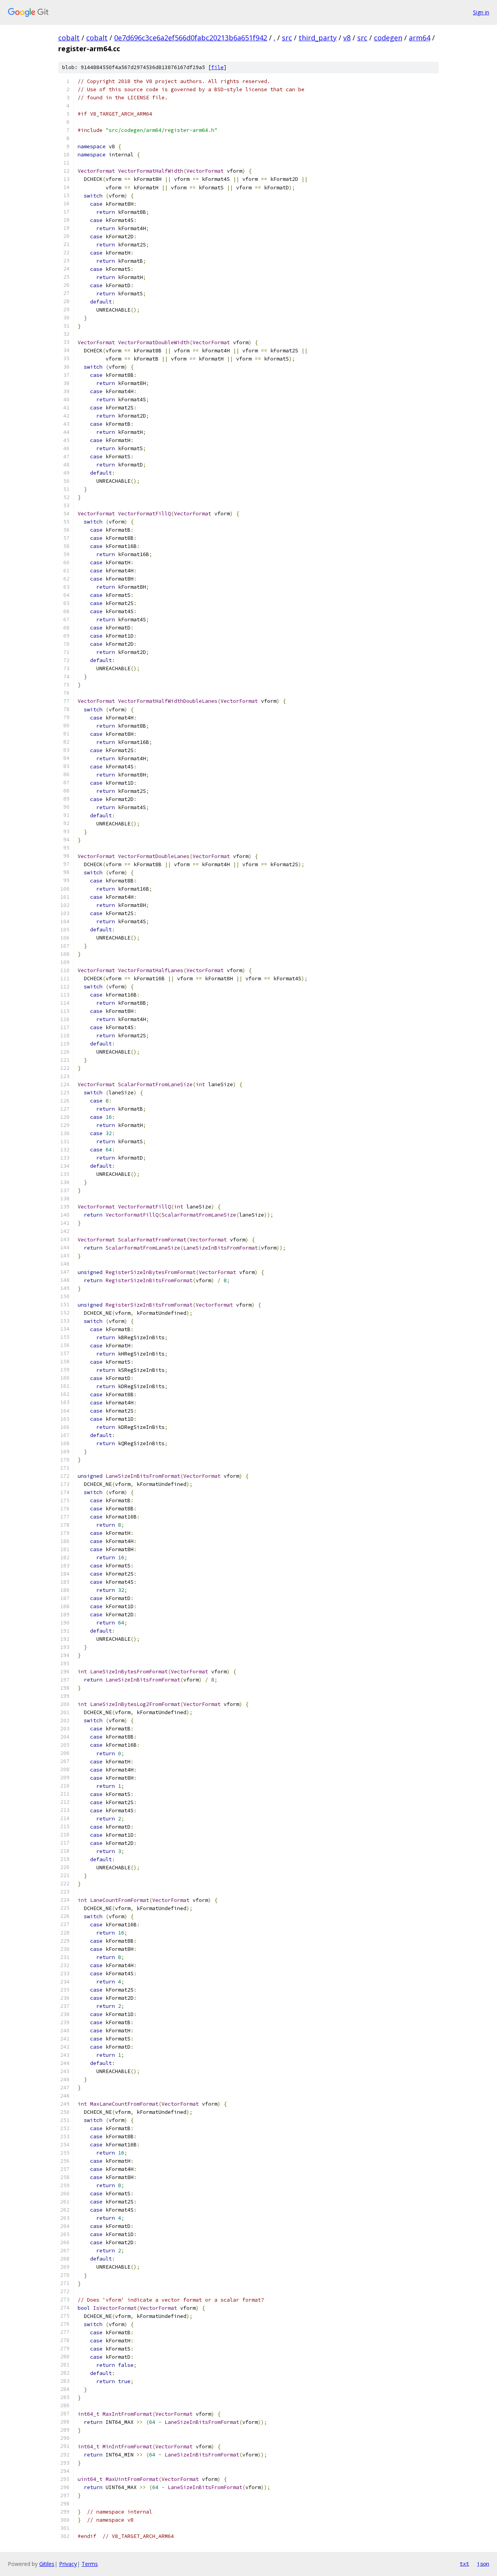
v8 (347, 38)
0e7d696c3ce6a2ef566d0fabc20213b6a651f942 (191, 38)
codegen (388, 38)
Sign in (481, 12)
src (287, 38)
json (483, 2564)
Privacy (68, 2564)
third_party (318, 38)
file (217, 67)
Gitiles (47, 2564)
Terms (90, 2564)
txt (464, 2564)
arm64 (420, 38)
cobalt (69, 38)
